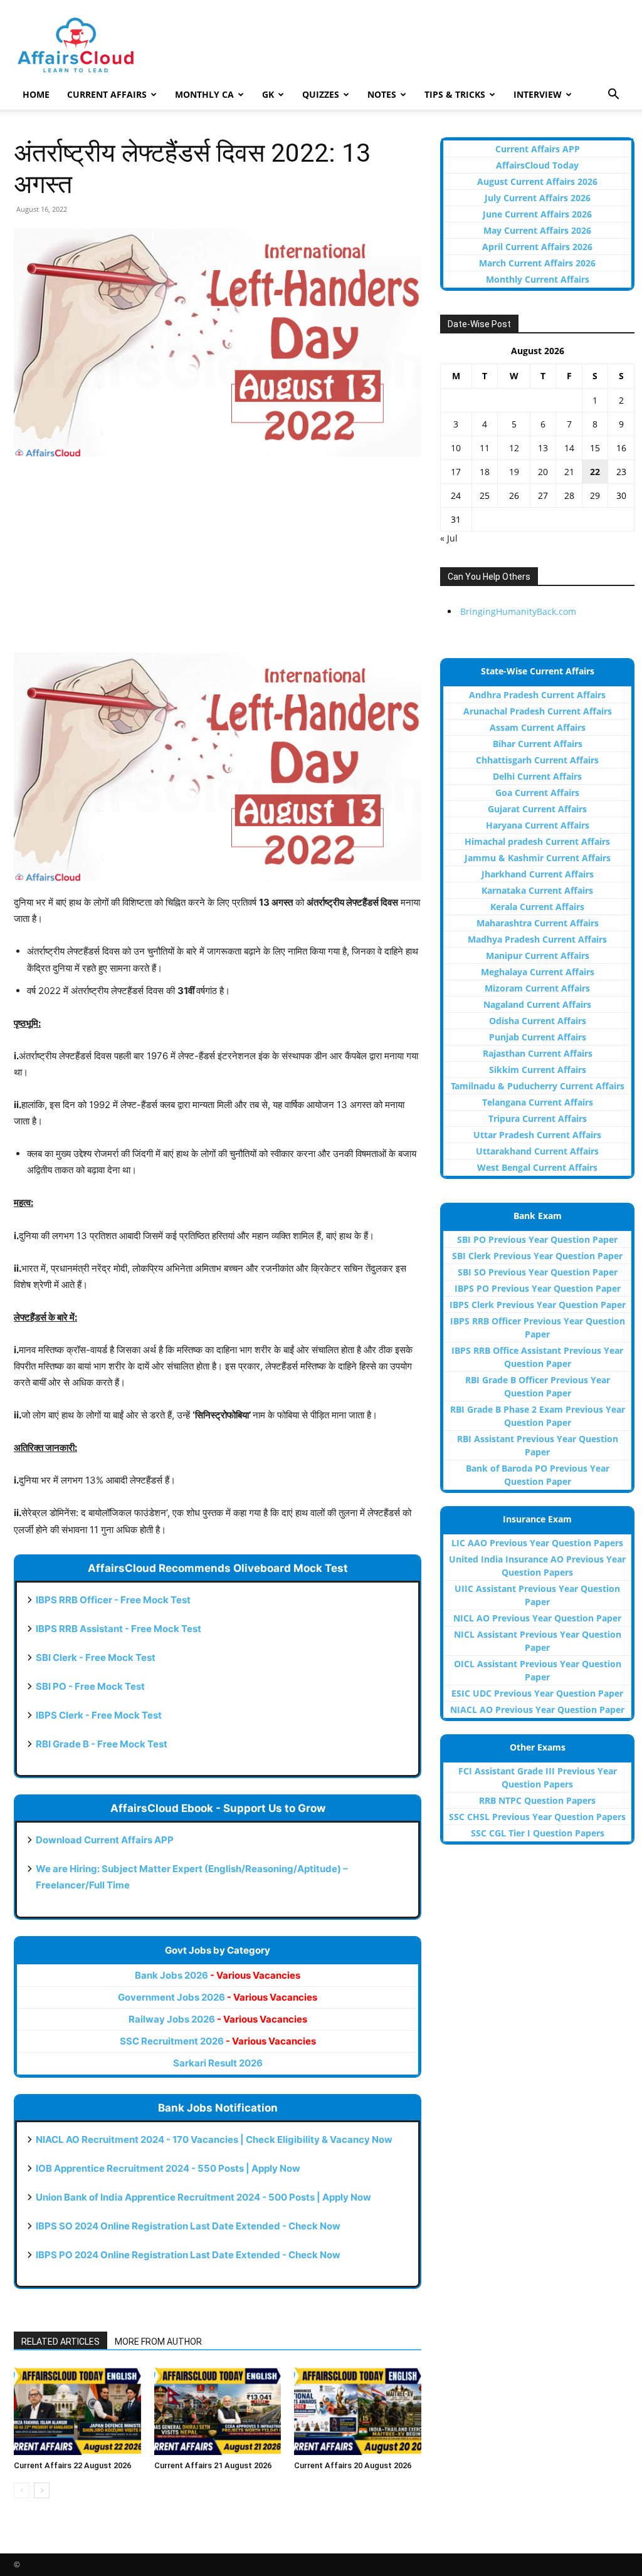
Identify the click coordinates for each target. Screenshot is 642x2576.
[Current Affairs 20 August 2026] (358, 2411)
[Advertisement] (218, 561)
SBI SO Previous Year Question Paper (538, 1272)
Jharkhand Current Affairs (538, 874)
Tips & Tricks (455, 94)
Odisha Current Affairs (538, 1021)
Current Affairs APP (538, 149)
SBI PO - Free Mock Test (90, 1686)
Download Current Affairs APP (105, 1840)
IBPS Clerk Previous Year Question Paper (538, 1305)
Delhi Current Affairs (537, 776)
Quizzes (321, 94)
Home (36, 94)
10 (456, 448)
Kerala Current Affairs (537, 907)
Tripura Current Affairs (538, 1118)
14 (569, 448)
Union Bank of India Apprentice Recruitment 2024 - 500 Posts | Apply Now (203, 2197)
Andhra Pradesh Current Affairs (537, 695)
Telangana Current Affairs (538, 1102)
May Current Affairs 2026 (537, 230)
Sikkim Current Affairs (538, 1070)
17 (456, 472)
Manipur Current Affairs (538, 956)
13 (543, 448)
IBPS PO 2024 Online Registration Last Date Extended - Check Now (188, 2255)
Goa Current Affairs (537, 793)
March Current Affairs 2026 (537, 263)
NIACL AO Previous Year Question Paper (537, 1709)
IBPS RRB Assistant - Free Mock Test (118, 1629)
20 (543, 472)
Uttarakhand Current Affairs (537, 1151)
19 (514, 472)
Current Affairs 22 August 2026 (72, 2465)
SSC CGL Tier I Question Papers (538, 1833)
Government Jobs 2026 (218, 1997)
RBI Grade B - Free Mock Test (102, 1744)
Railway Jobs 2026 (218, 2019)
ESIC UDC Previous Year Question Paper (537, 1693)
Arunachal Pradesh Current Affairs (538, 711)
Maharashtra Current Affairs (538, 923)
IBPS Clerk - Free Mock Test (99, 1715)
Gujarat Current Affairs (537, 809)
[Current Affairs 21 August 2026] (218, 2411)
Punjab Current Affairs (538, 1037)
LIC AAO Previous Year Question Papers (537, 1543)
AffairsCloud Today (537, 165)
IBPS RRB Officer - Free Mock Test (113, 1600)
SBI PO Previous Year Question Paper (537, 1239)
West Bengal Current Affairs (537, 1167)
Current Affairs (107, 94)
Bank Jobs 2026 (218, 1975)
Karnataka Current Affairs (537, 890)
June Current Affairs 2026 (537, 214)
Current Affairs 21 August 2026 (213, 2465)
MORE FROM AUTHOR (158, 2342)
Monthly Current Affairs (538, 279)
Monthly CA (204, 94)
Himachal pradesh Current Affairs (537, 841)
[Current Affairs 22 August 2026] (77, 2411)
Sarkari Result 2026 (218, 2063)
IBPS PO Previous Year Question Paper (538, 1288)
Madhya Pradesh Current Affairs (537, 939)
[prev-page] (22, 2490)
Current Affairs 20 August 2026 (353, 2465)
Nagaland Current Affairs (537, 1004)
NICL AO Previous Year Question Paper (537, 1618)
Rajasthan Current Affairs (538, 1053)
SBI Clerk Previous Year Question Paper (537, 1256)
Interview (538, 94)
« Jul (449, 538)
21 (569, 472)
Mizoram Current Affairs (537, 988)
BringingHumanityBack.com (518, 611)
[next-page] (42, 2490)
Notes (382, 94)
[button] (613, 96)
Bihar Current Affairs (538, 744)
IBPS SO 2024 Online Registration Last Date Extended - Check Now (188, 2226)
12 (514, 448)
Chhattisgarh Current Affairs (537, 760)
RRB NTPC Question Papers (537, 1800)
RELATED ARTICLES (61, 2342)
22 (595, 472)
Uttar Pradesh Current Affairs (537, 1135)
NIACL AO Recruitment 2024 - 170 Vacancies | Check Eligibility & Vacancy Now (214, 2139)
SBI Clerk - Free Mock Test (96, 1657)
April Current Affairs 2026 (537, 247)
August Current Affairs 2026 (537, 181)
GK (268, 94)
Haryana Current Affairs (538, 825)
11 (485, 448)
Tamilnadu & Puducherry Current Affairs (538, 1086)
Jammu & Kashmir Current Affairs (538, 858)
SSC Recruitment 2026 (218, 2041)
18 (485, 472)
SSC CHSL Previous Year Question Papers (537, 1817)
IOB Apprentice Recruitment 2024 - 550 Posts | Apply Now (168, 2168)
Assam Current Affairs (538, 727)
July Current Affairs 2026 (538, 198)
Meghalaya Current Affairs (538, 972)
